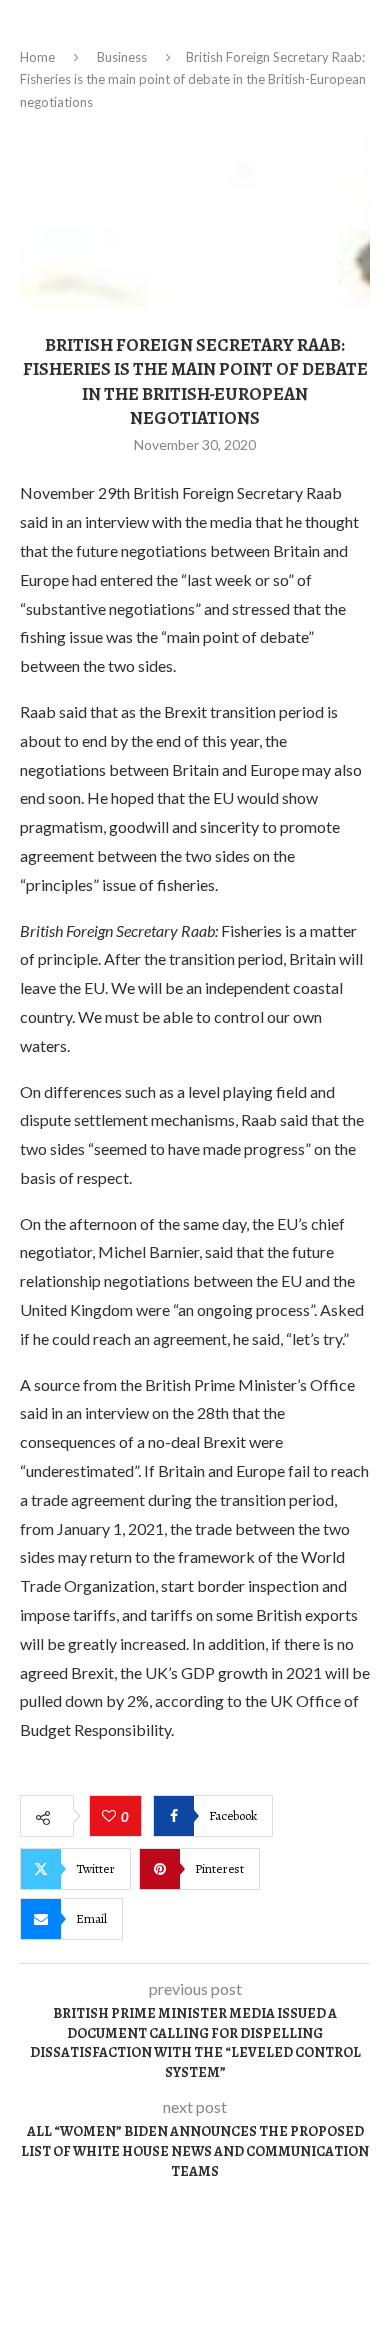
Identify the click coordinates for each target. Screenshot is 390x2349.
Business (122, 57)
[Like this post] (111, 1817)
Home (37, 57)
